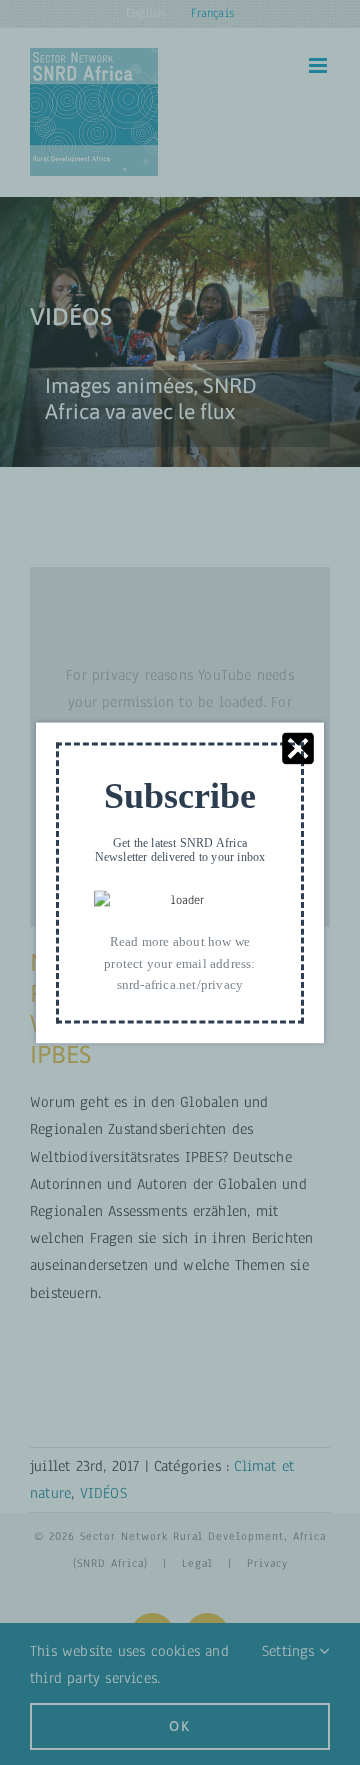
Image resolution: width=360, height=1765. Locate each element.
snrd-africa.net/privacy (180, 984)
